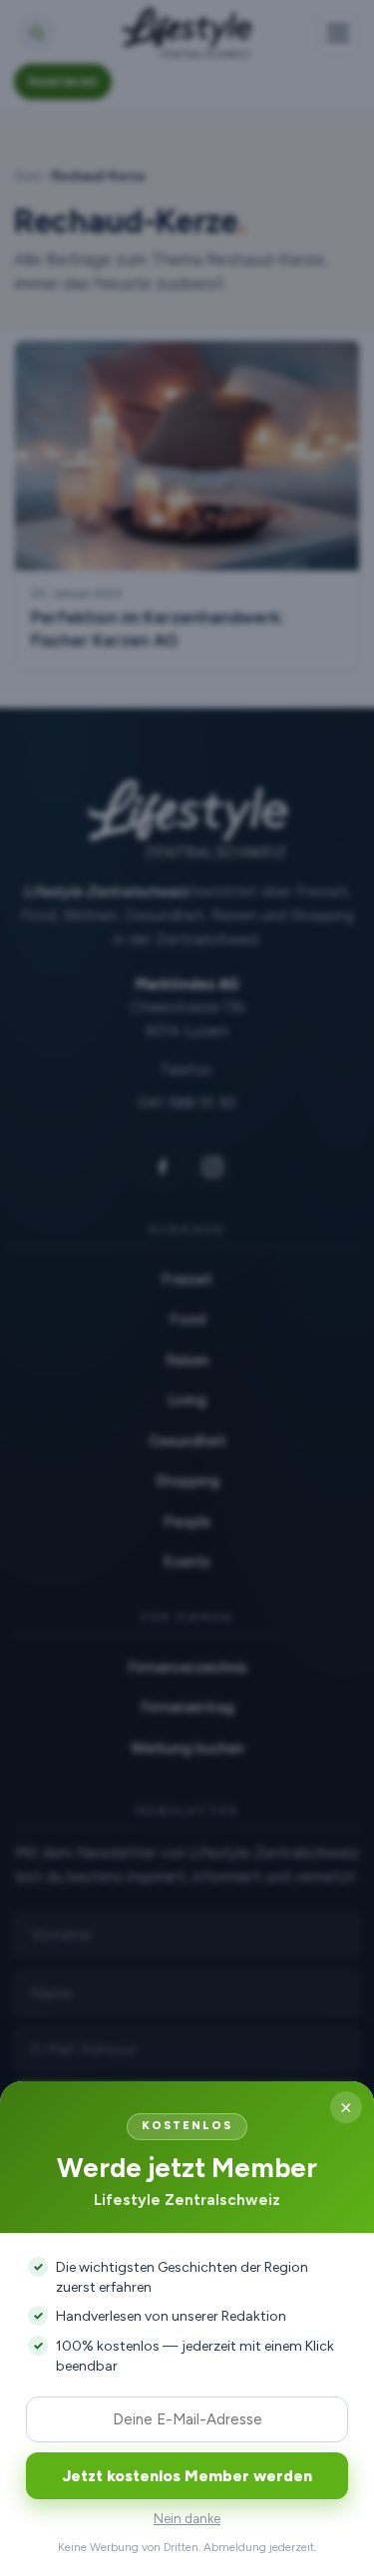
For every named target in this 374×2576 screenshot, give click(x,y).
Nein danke (187, 2519)
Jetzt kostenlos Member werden (187, 2476)
